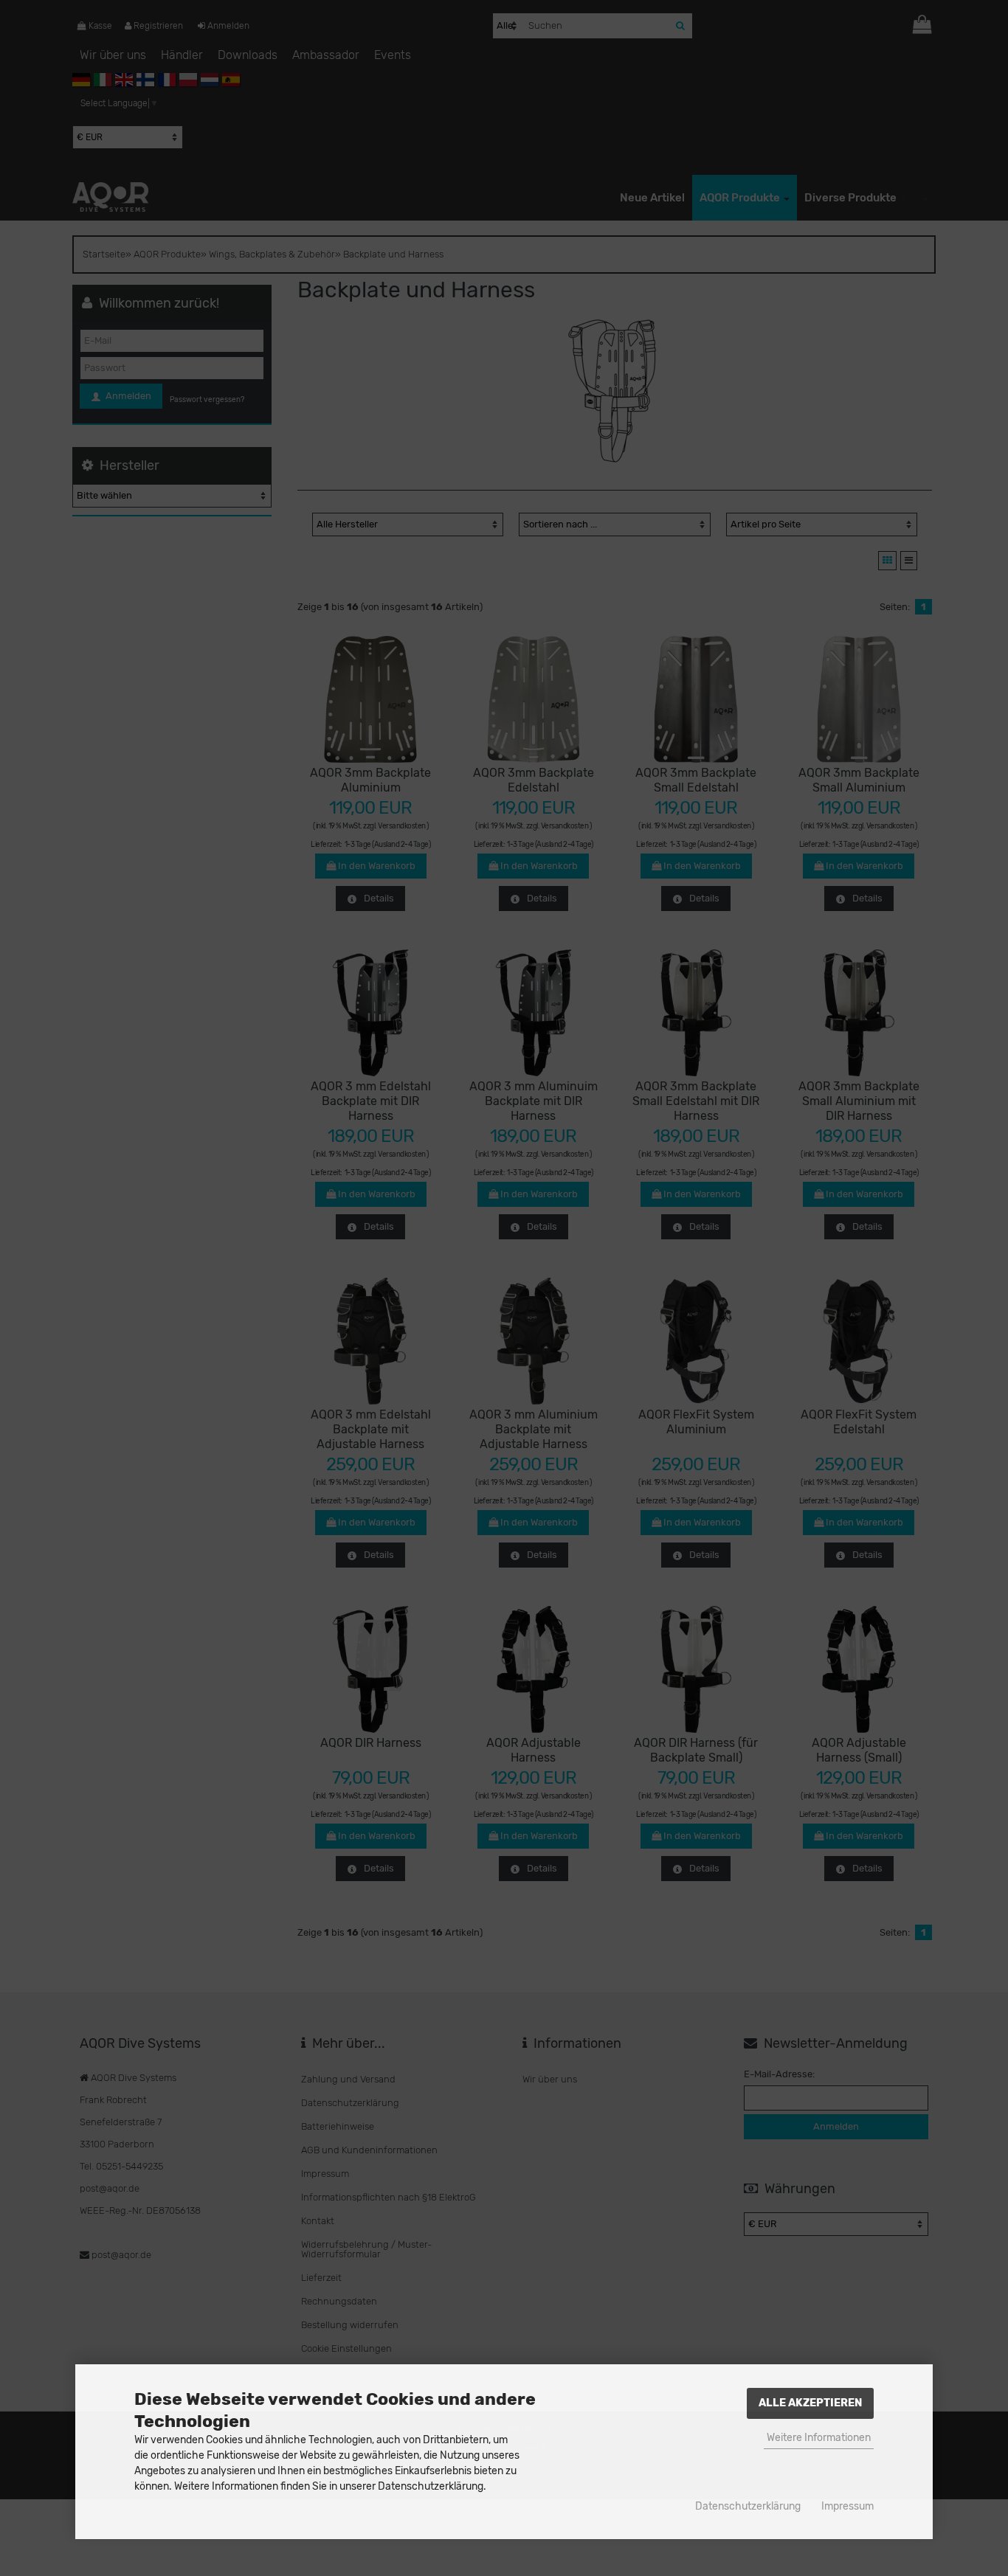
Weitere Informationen (819, 2438)
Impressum (848, 2506)
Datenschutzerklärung (748, 2506)
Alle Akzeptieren (810, 2403)
